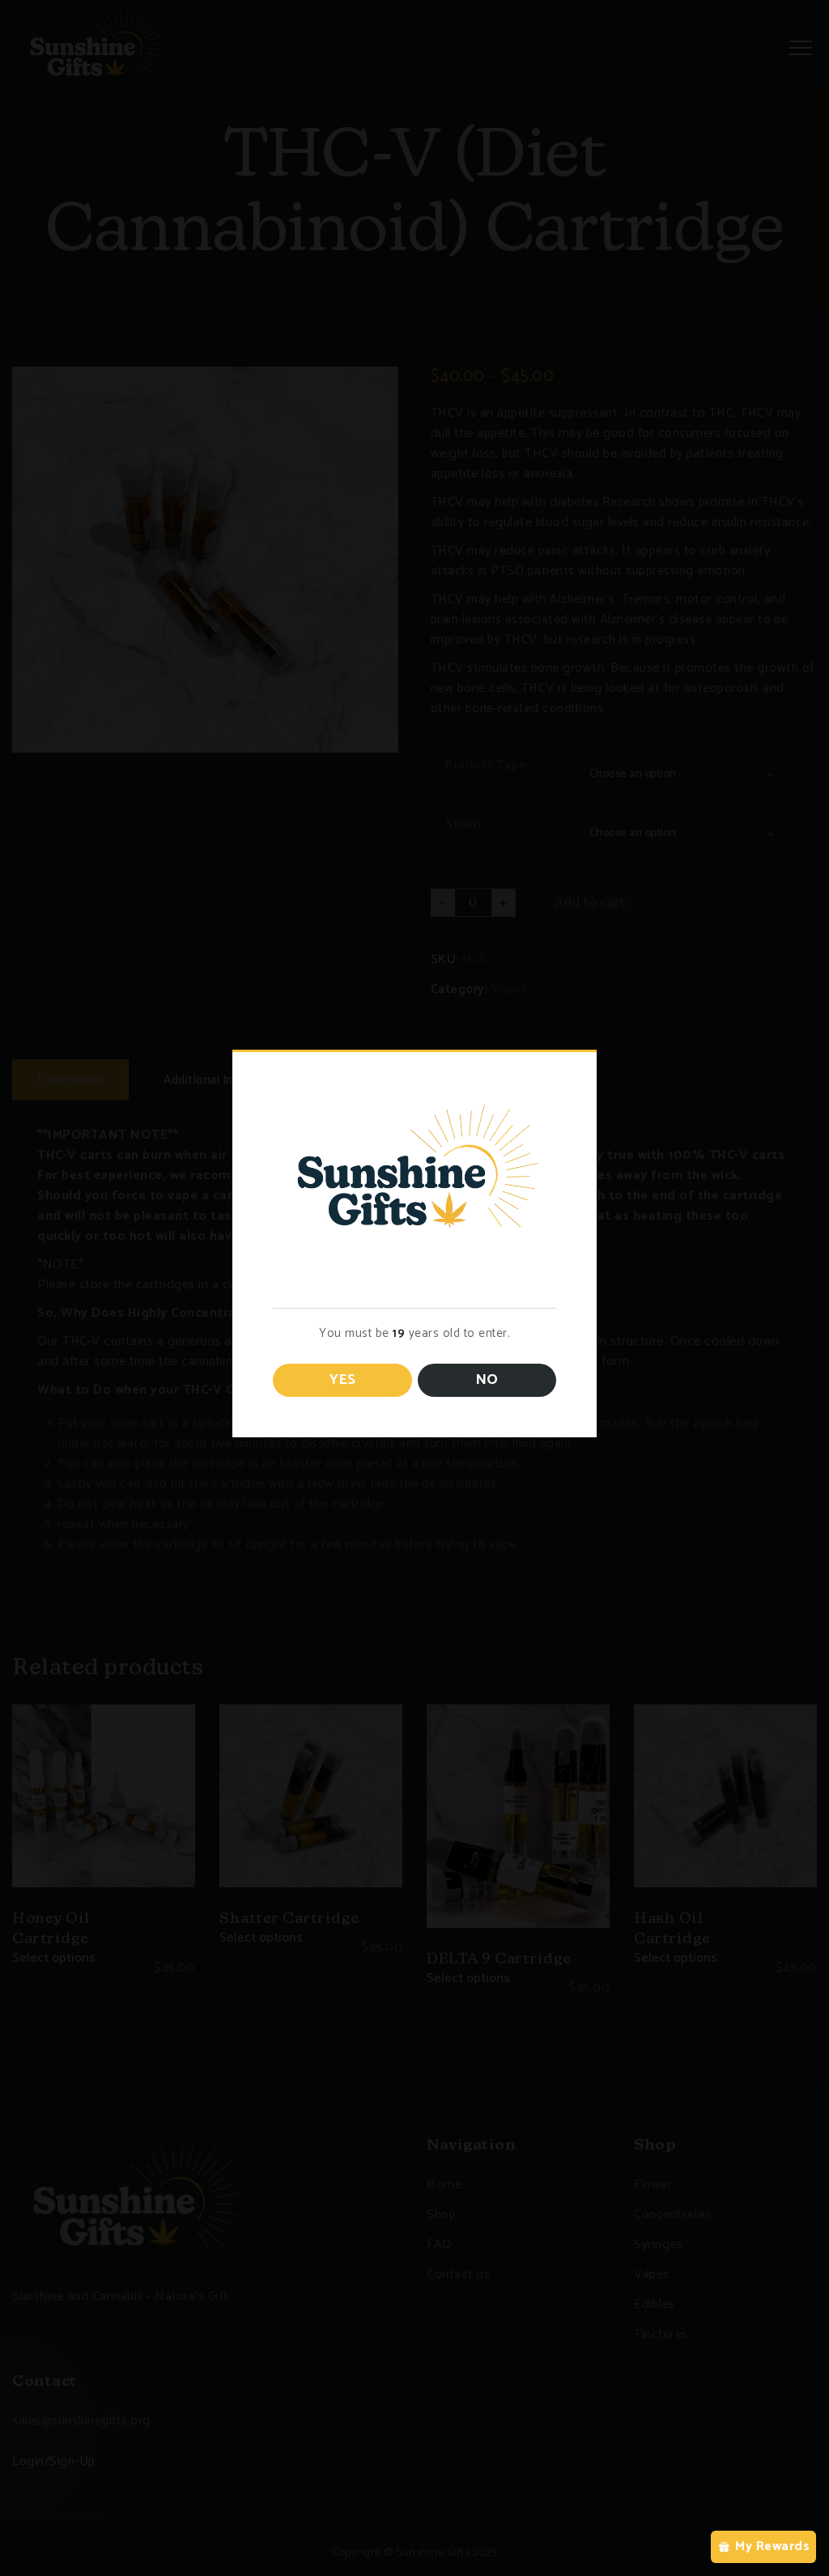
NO (487, 1380)
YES (342, 1380)
